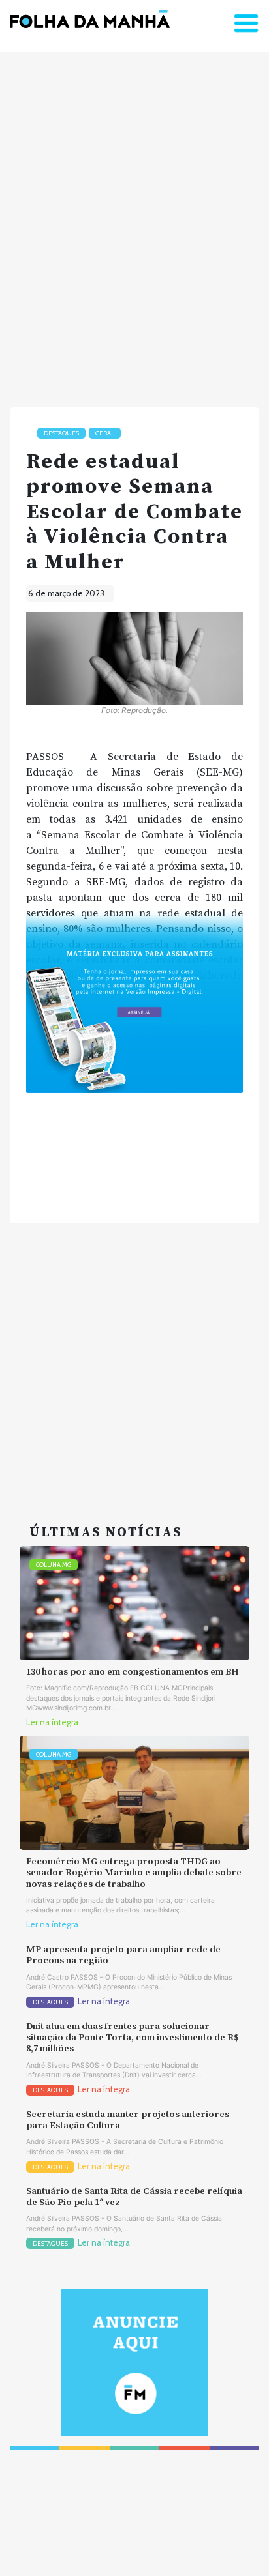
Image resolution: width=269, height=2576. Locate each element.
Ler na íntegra (52, 1722)
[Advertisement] (134, 224)
